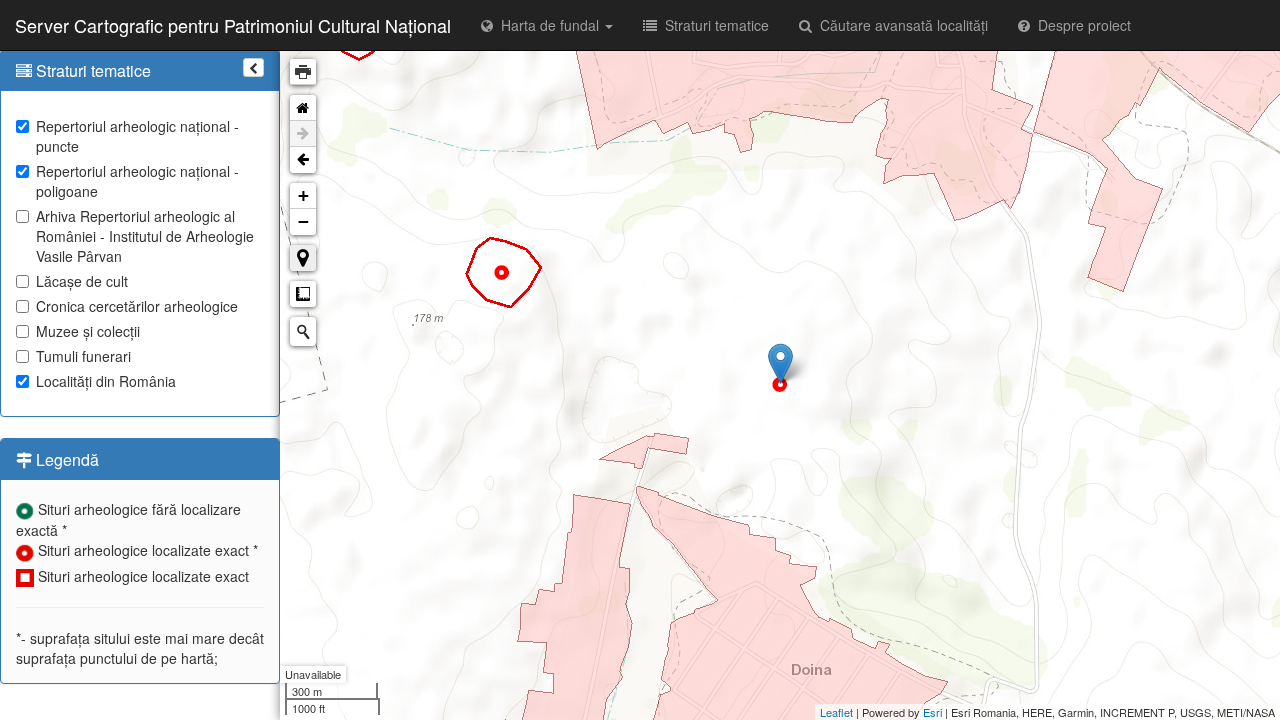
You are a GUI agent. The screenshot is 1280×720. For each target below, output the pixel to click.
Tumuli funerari (83, 356)
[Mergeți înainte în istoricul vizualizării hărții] (303, 134)
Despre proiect (1080, 25)
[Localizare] (303, 258)
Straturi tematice (713, 25)
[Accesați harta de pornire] (303, 108)
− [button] (303, 221)
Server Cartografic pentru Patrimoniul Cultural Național (233, 25)
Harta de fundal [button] (548, 25)
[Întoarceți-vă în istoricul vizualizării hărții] (303, 160)
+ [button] (303, 195)
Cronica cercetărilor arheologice (137, 306)
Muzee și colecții (88, 331)
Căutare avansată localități (900, 25)
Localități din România (106, 381)
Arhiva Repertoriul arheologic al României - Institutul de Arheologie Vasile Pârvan (145, 236)
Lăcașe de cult (82, 281)
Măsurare (303, 294)
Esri (932, 712)
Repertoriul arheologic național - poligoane (137, 181)
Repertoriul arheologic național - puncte (137, 136)
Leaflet (836, 712)
